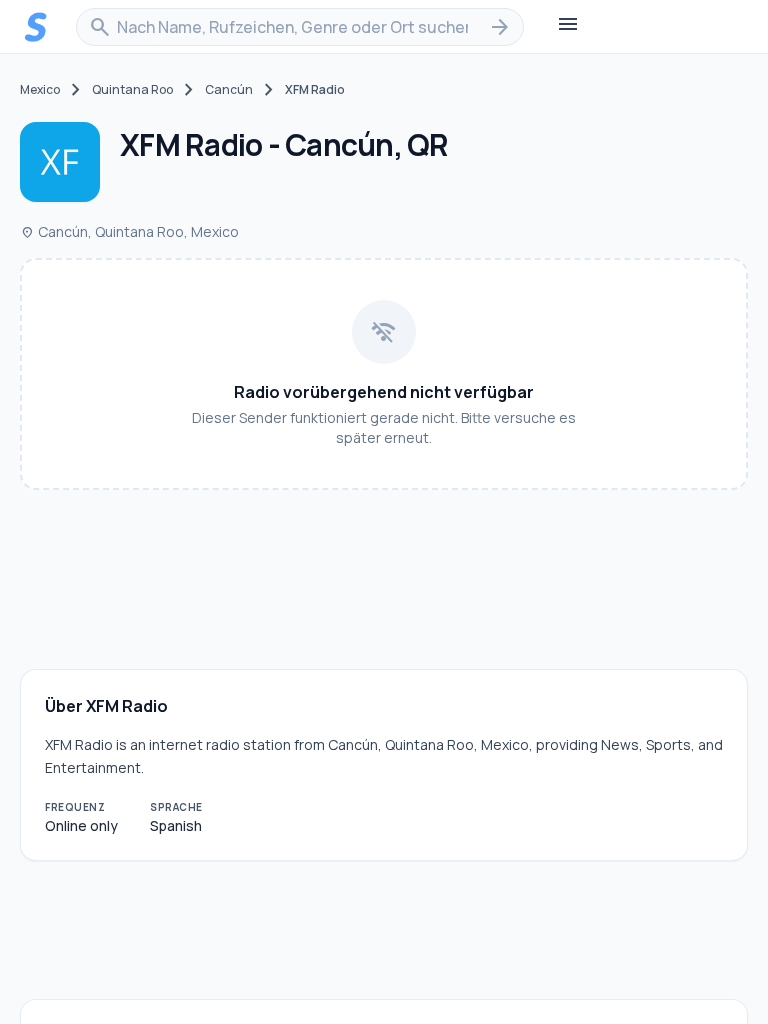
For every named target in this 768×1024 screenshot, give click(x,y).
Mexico (40, 90)
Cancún (229, 90)
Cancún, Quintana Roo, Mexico (129, 231)
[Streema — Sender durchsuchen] (36, 27)
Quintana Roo (132, 90)
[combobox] (300, 27)
